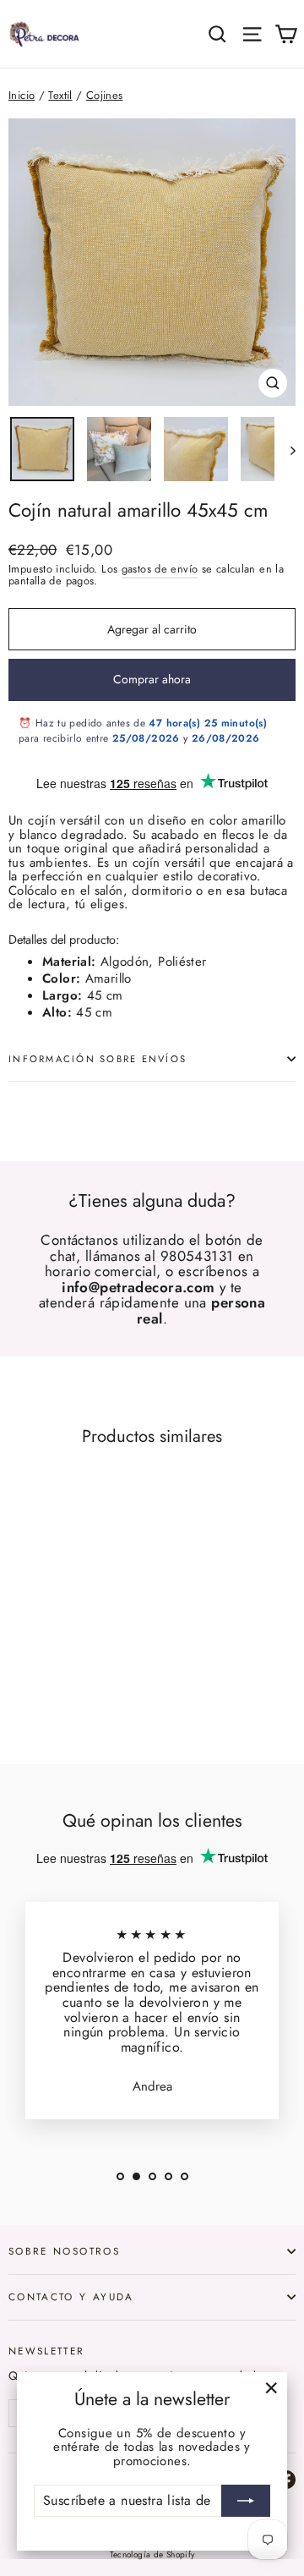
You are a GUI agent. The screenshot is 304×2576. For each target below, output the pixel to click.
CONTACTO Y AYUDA (71, 2296)
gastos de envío (160, 569)
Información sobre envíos (98, 1059)
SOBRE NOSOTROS (64, 2251)
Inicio (22, 95)
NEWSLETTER (47, 2350)
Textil (60, 95)
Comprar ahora (152, 679)
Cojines (105, 95)
